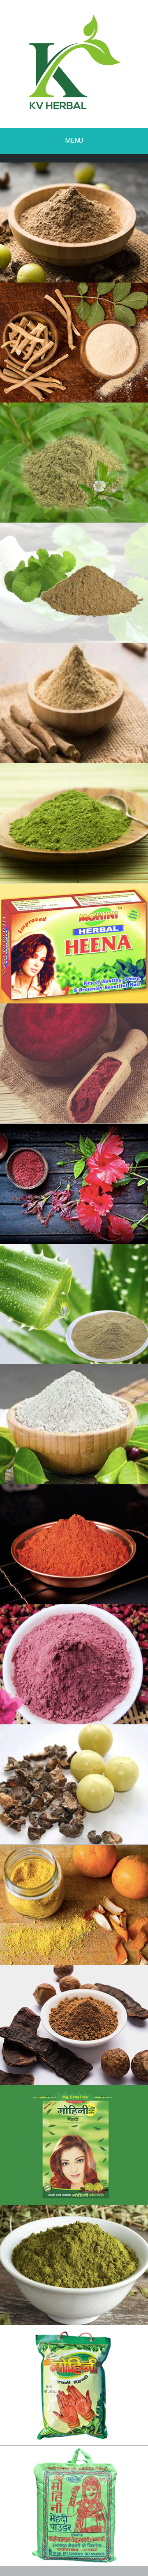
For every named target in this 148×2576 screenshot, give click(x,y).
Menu (74, 140)
